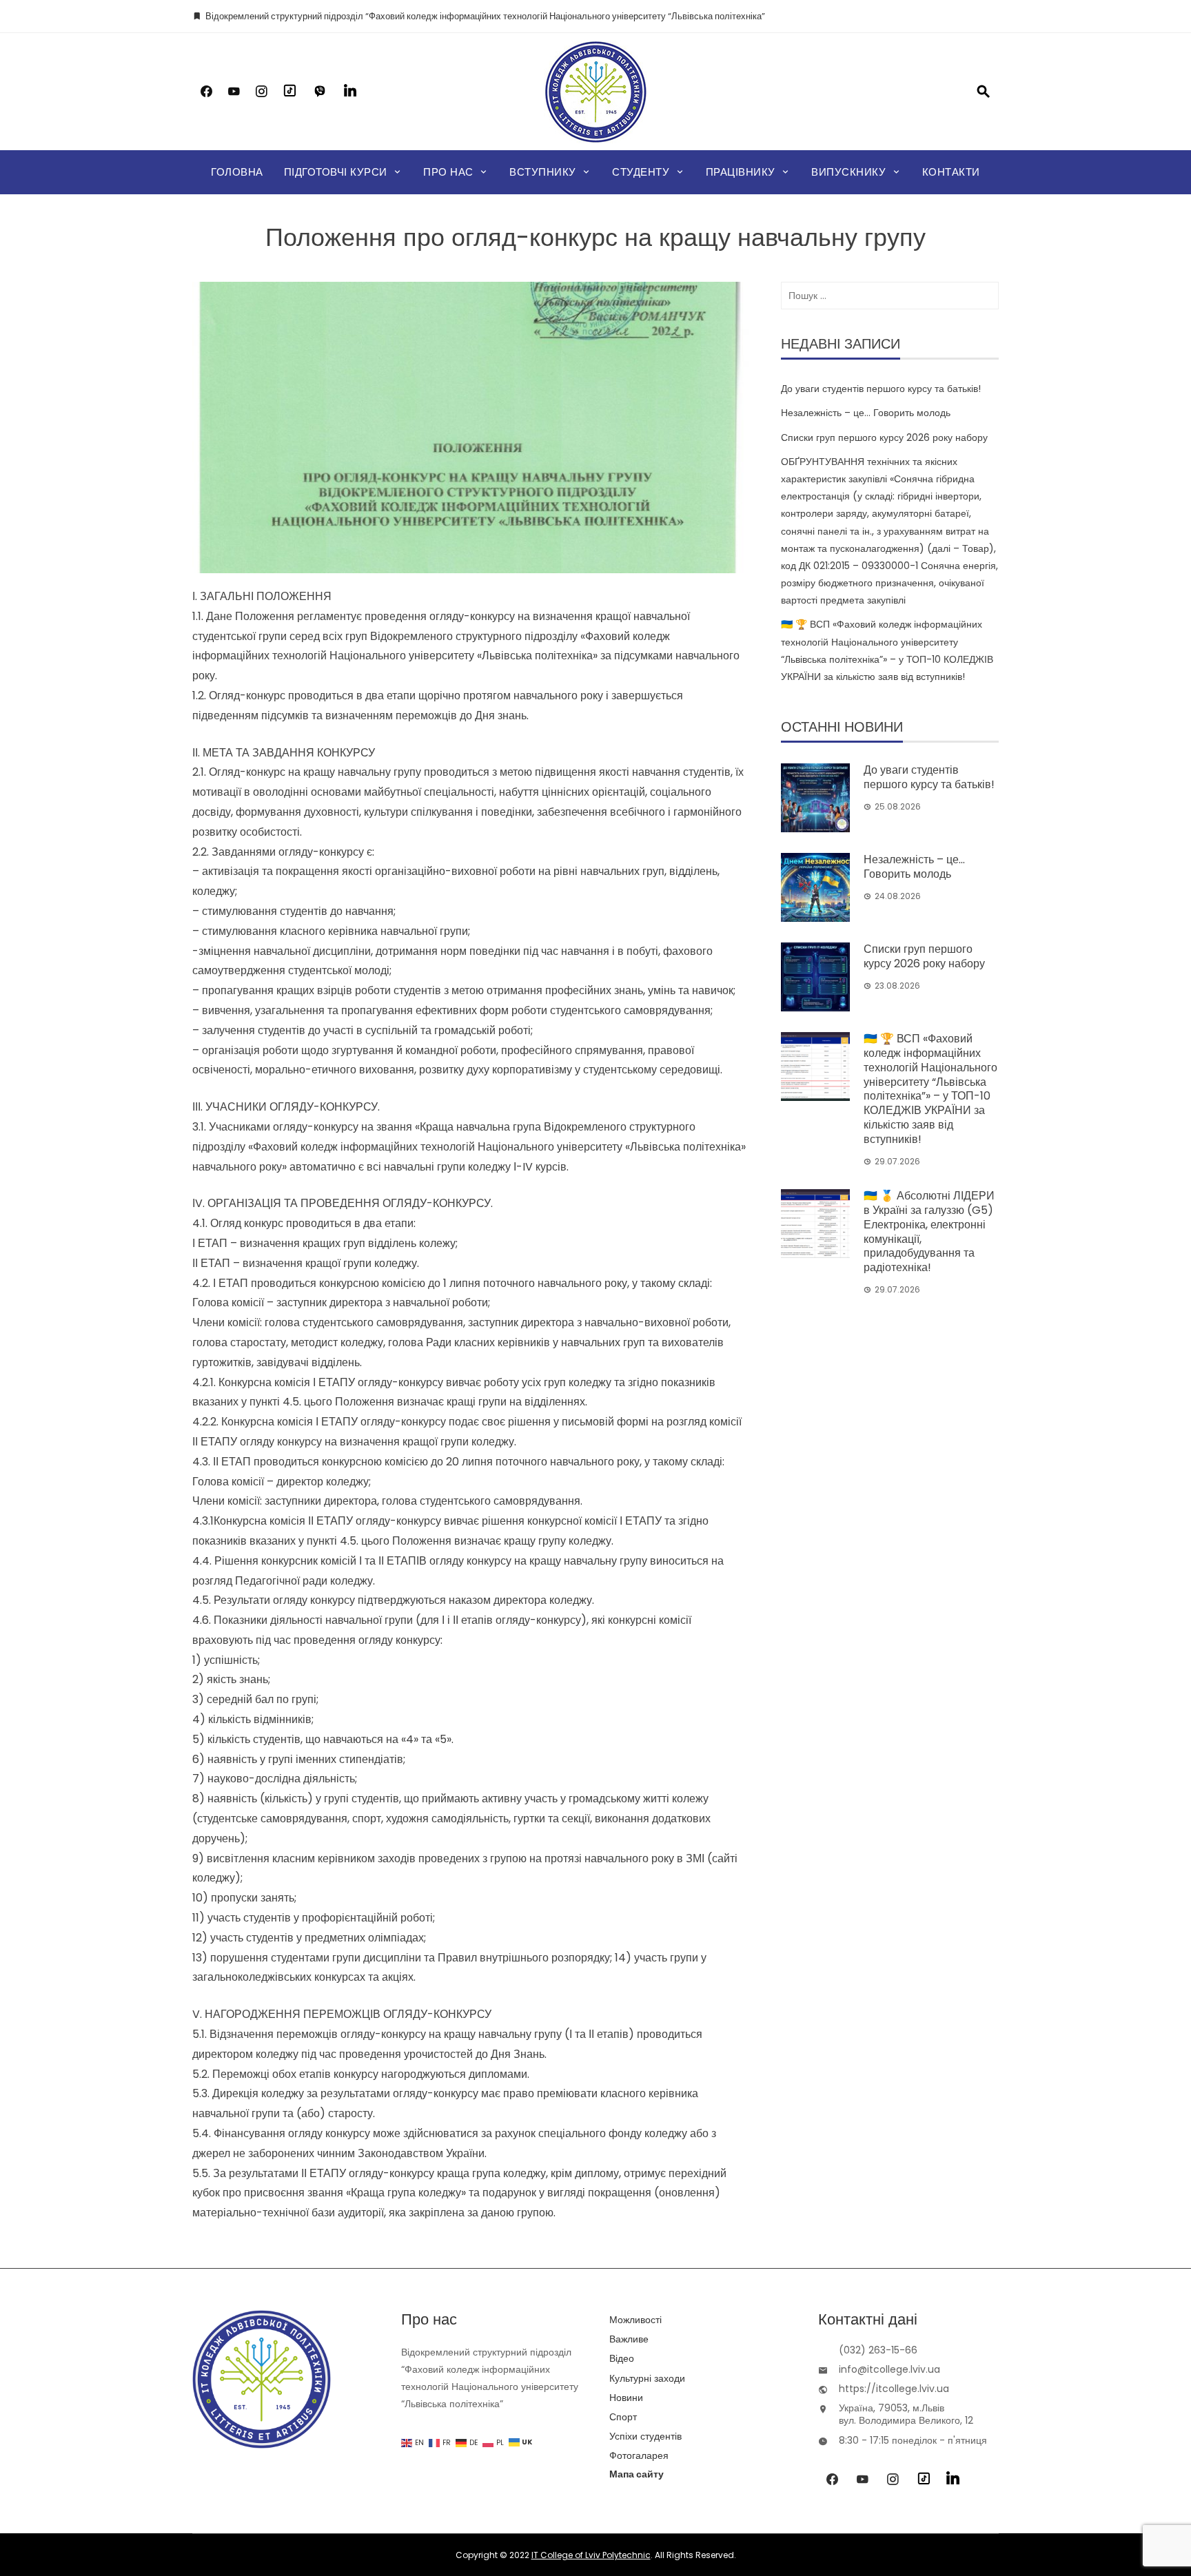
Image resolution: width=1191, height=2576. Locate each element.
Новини (626, 2398)
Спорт (623, 2417)
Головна (237, 172)
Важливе (629, 2339)
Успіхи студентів (645, 2436)
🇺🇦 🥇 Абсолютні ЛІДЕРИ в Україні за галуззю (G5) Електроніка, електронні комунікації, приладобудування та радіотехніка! (929, 1232)
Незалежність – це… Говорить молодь (866, 413)
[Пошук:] (890, 296)
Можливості (635, 2320)
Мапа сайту (637, 2474)
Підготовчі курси (336, 172)
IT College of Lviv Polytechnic (591, 2555)
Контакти (951, 172)
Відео (622, 2358)
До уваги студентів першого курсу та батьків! (881, 389)
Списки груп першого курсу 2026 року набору (884, 437)
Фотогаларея (639, 2455)
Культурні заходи (647, 2378)
